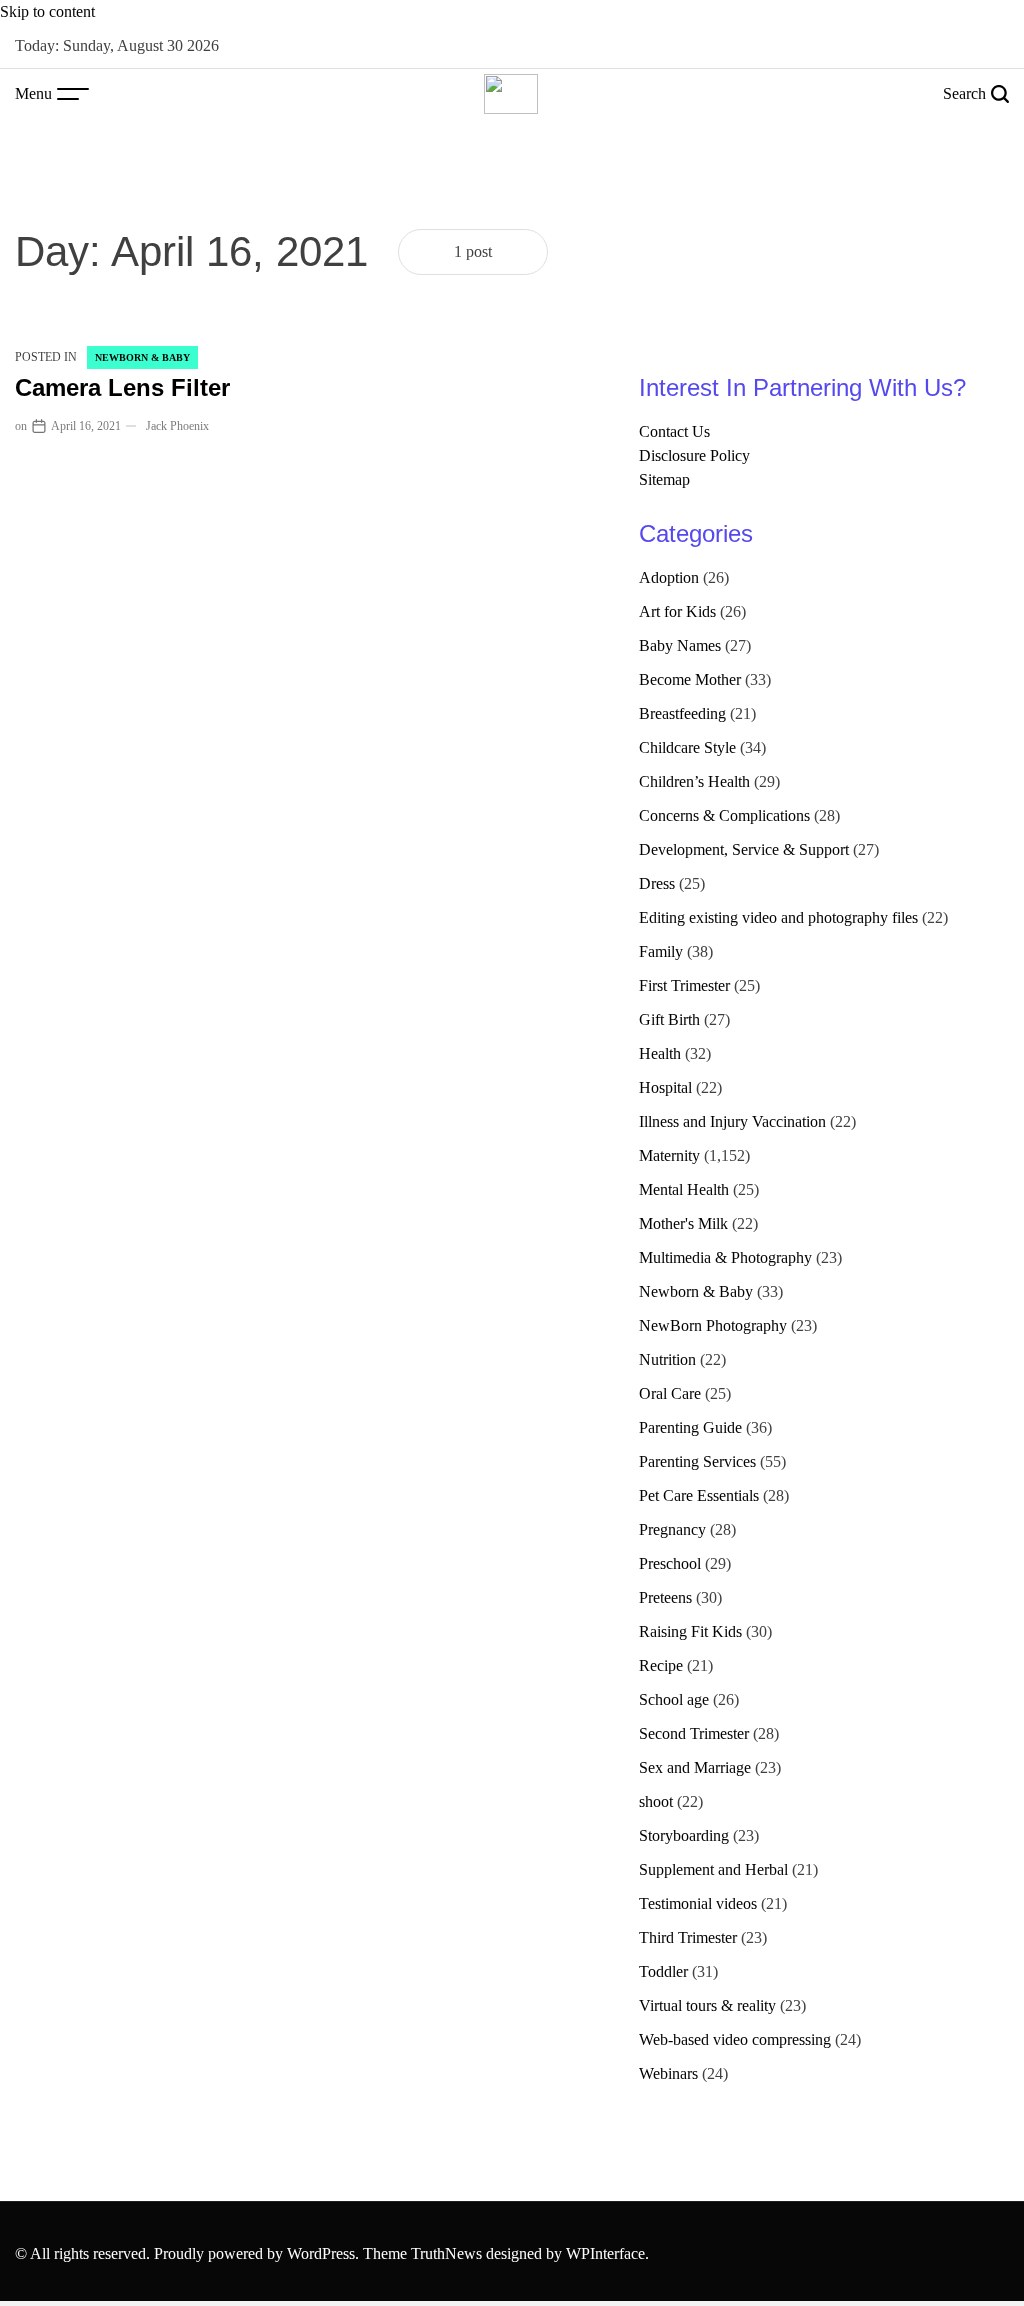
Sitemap (664, 479)
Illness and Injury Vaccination (732, 1121)
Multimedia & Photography (725, 1257)
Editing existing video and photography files (778, 917)
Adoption (669, 577)
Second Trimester (694, 1733)
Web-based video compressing (735, 2039)
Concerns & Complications (724, 815)
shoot (656, 1801)
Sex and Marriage (695, 1767)
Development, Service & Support (744, 849)
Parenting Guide (690, 1427)
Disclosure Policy (694, 455)
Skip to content (47, 11)
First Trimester (684, 985)
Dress (657, 883)
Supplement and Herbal (713, 1869)
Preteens (665, 1597)
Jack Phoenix (177, 426)
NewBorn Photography (713, 1325)
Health (660, 1053)
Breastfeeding (682, 713)
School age (674, 1699)
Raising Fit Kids (690, 1631)
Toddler (663, 1971)
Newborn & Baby (142, 357)
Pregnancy (672, 1529)
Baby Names (680, 645)
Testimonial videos (698, 1903)
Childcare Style (687, 747)
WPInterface (605, 2253)
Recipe (661, 1665)
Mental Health (684, 1189)
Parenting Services (697, 1461)
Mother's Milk (683, 1223)
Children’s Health (694, 781)
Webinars (668, 2073)
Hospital (665, 1087)
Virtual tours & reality (707, 2005)
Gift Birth (669, 1019)
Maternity (669, 1155)
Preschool (670, 1563)
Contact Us (674, 431)
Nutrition (667, 1359)
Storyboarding (684, 1835)
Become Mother (690, 679)
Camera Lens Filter (122, 387)
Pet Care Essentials (699, 1495)
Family (661, 951)
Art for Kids (677, 611)
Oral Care (670, 1393)
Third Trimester (688, 1937)
